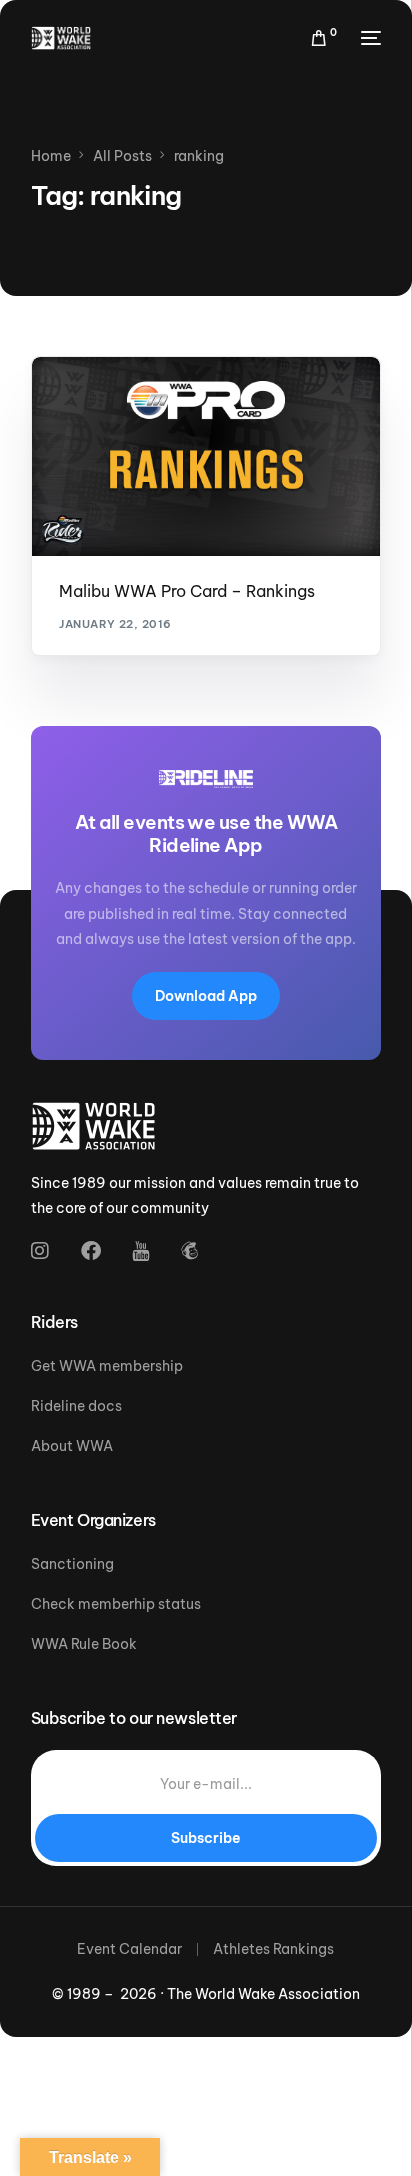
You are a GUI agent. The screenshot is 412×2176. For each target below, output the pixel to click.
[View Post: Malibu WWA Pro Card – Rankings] (206, 456)
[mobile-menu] (369, 38)
